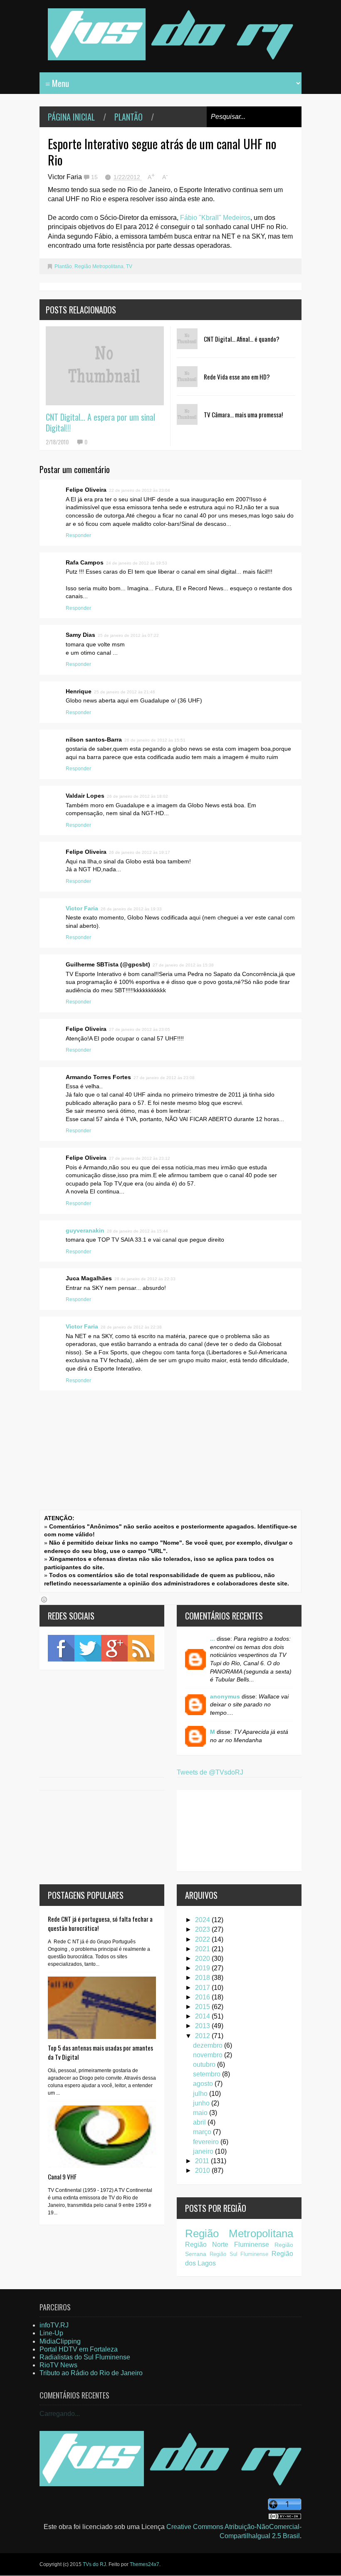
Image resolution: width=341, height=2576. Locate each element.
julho (201, 2094)
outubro (205, 2064)
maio (201, 2113)
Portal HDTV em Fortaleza (79, 2349)
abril (200, 2122)
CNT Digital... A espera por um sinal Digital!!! (100, 422)
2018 (203, 1978)
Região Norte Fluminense (227, 2244)
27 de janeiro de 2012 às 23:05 (140, 1029)
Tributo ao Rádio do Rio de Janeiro (91, 2373)
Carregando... (60, 2414)
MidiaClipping (60, 2341)
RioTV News (58, 2365)
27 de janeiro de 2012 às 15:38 (183, 965)
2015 (203, 2007)
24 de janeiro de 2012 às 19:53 (137, 563)
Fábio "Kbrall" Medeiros (215, 218)
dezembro (209, 2045)
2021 (203, 1949)
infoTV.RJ (54, 2325)
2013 (203, 2026)
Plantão (128, 117)
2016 (203, 1997)
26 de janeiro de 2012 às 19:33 (131, 909)
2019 (203, 1968)
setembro (208, 2074)
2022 (203, 1939)
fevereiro (207, 2142)
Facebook (61, 1648)
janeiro (204, 2151)
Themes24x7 (145, 2564)
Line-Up (51, 2333)
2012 (203, 2036)
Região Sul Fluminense (239, 2254)
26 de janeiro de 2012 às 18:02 (137, 796)
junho (202, 2103)
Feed (141, 1648)
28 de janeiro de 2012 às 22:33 (145, 1279)
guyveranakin (85, 1230)
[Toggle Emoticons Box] (44, 1600)
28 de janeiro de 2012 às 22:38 (131, 1327)
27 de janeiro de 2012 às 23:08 (164, 1078)
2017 (203, 1988)
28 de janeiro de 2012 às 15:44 (137, 1231)
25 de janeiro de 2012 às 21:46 (125, 692)
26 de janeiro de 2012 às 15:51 (155, 740)
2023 (203, 1929)
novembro (209, 2055)
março (203, 2132)
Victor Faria (82, 908)
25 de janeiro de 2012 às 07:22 (128, 635)
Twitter (88, 1648)
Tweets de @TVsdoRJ (210, 1772)
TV (129, 266)
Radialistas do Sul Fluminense (85, 2357)
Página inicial (71, 117)
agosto (204, 2084)
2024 (203, 1920)
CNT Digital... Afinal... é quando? (242, 339)
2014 (203, 2016)
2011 (203, 2161)
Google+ (114, 1648)
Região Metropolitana (99, 266)
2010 (203, 2170)
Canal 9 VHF (62, 2177)
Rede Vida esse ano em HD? (237, 377)
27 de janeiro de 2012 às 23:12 (140, 1158)
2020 (203, 1958)
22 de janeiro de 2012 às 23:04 (140, 490)
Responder (78, 535)
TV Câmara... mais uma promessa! (243, 414)
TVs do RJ (94, 2564)
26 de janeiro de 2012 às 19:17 (140, 852)
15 (95, 177)
